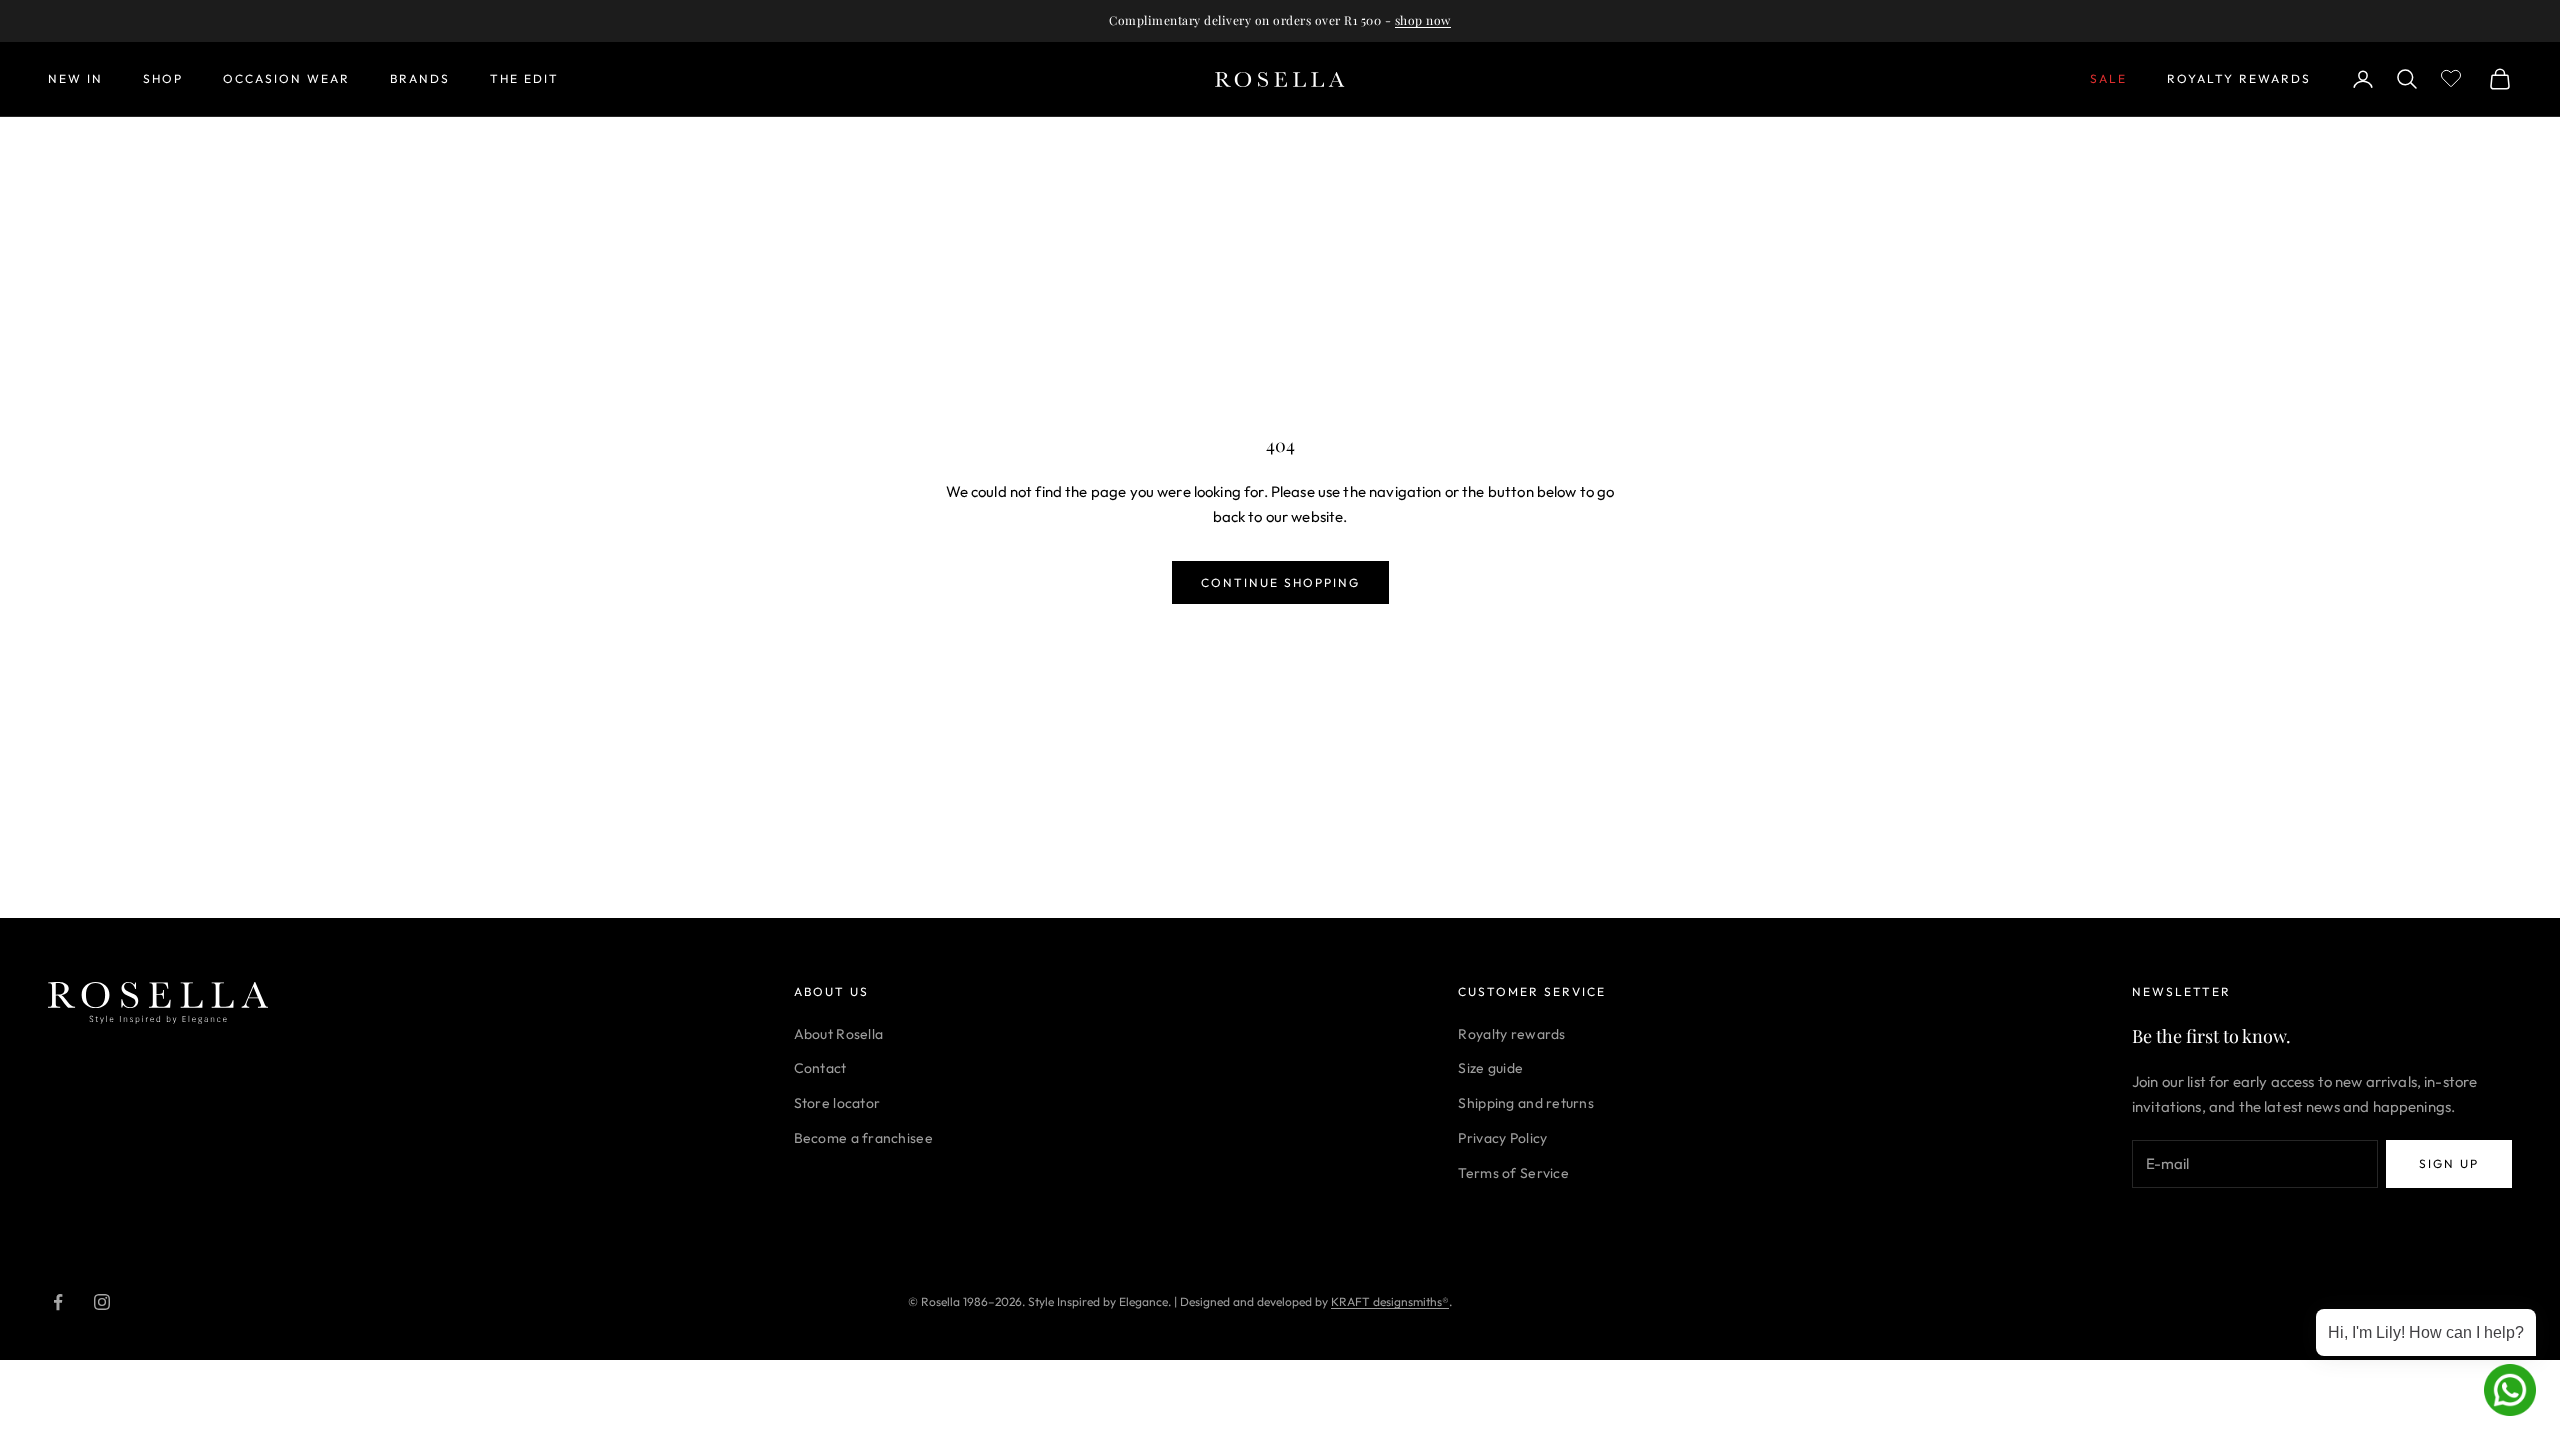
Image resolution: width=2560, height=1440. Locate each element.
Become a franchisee (863, 1138)
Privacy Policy (1502, 1138)
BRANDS (420, 78)
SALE (2108, 78)
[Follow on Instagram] (102, 1302)
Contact (820, 1068)
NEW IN (75, 78)
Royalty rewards (1511, 1034)
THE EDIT (524, 78)
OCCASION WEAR (286, 78)
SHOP (163, 78)
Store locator (837, 1103)
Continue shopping (1280, 582)
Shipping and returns (1526, 1103)
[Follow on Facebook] (58, 1302)
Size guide (1490, 1068)
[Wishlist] (2453, 76)
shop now (1423, 20)
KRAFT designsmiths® (1390, 1301)
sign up (2449, 1163)
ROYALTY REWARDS (2239, 78)
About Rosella (839, 1034)
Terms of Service (1513, 1173)
